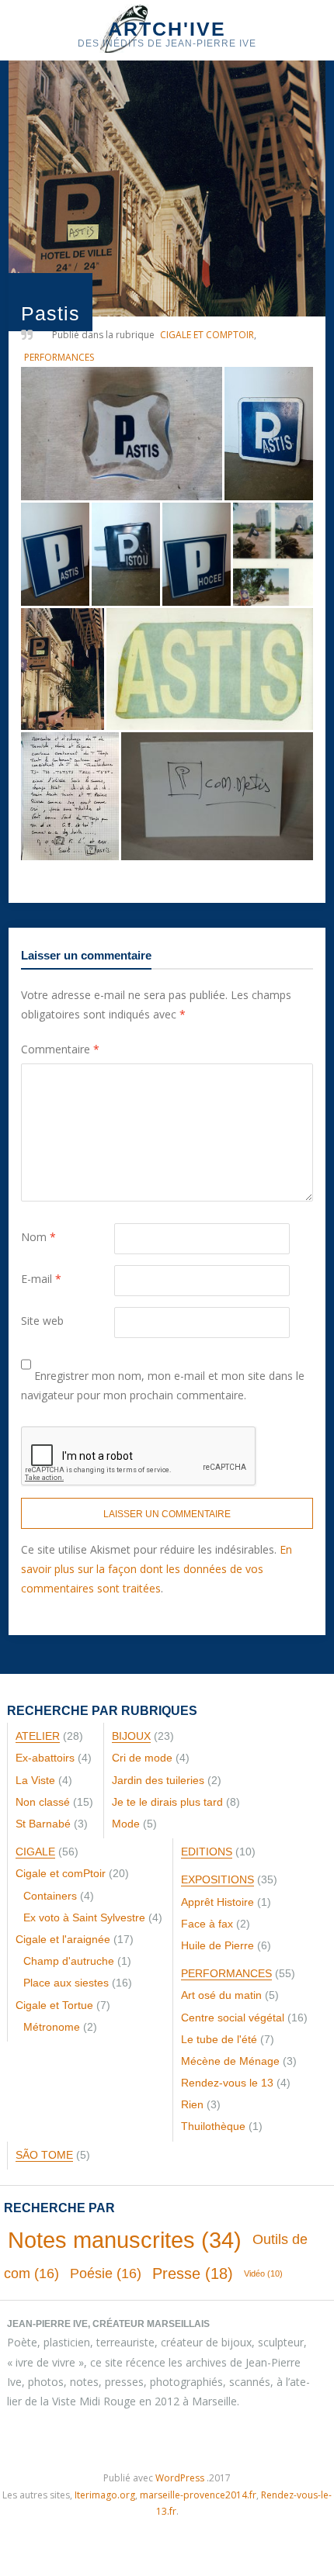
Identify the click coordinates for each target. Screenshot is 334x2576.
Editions (207, 1852)
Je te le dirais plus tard (167, 1802)
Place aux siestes (66, 1983)
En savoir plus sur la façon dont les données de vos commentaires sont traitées (157, 1569)
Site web (42, 1321)
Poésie (106, 2273)
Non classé (43, 1802)
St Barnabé (43, 1824)
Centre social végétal (233, 2018)
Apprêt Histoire (217, 1902)
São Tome (44, 2155)
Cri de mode (142, 1758)
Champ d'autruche (69, 1961)
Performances (59, 357)
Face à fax (207, 1924)
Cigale (35, 1852)
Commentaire (60, 1049)
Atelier (38, 1736)
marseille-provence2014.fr (198, 2495)
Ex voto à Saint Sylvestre (84, 1917)
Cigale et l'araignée (63, 1939)
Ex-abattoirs (45, 1758)
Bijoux (131, 1736)
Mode (126, 1824)
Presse (193, 2273)
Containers (50, 1896)
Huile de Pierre (217, 1945)
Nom (38, 1237)
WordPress (180, 2478)
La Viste (35, 1780)
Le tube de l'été (219, 2039)
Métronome (52, 2027)
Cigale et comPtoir (207, 335)
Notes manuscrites (125, 2240)
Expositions (217, 1879)
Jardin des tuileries (158, 1780)
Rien (192, 2104)
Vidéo (263, 2273)
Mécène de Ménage (230, 2061)
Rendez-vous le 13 (227, 2083)
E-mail (41, 1279)
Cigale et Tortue (54, 2005)
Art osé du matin (221, 1995)
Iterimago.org (105, 2495)
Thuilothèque (213, 2126)
